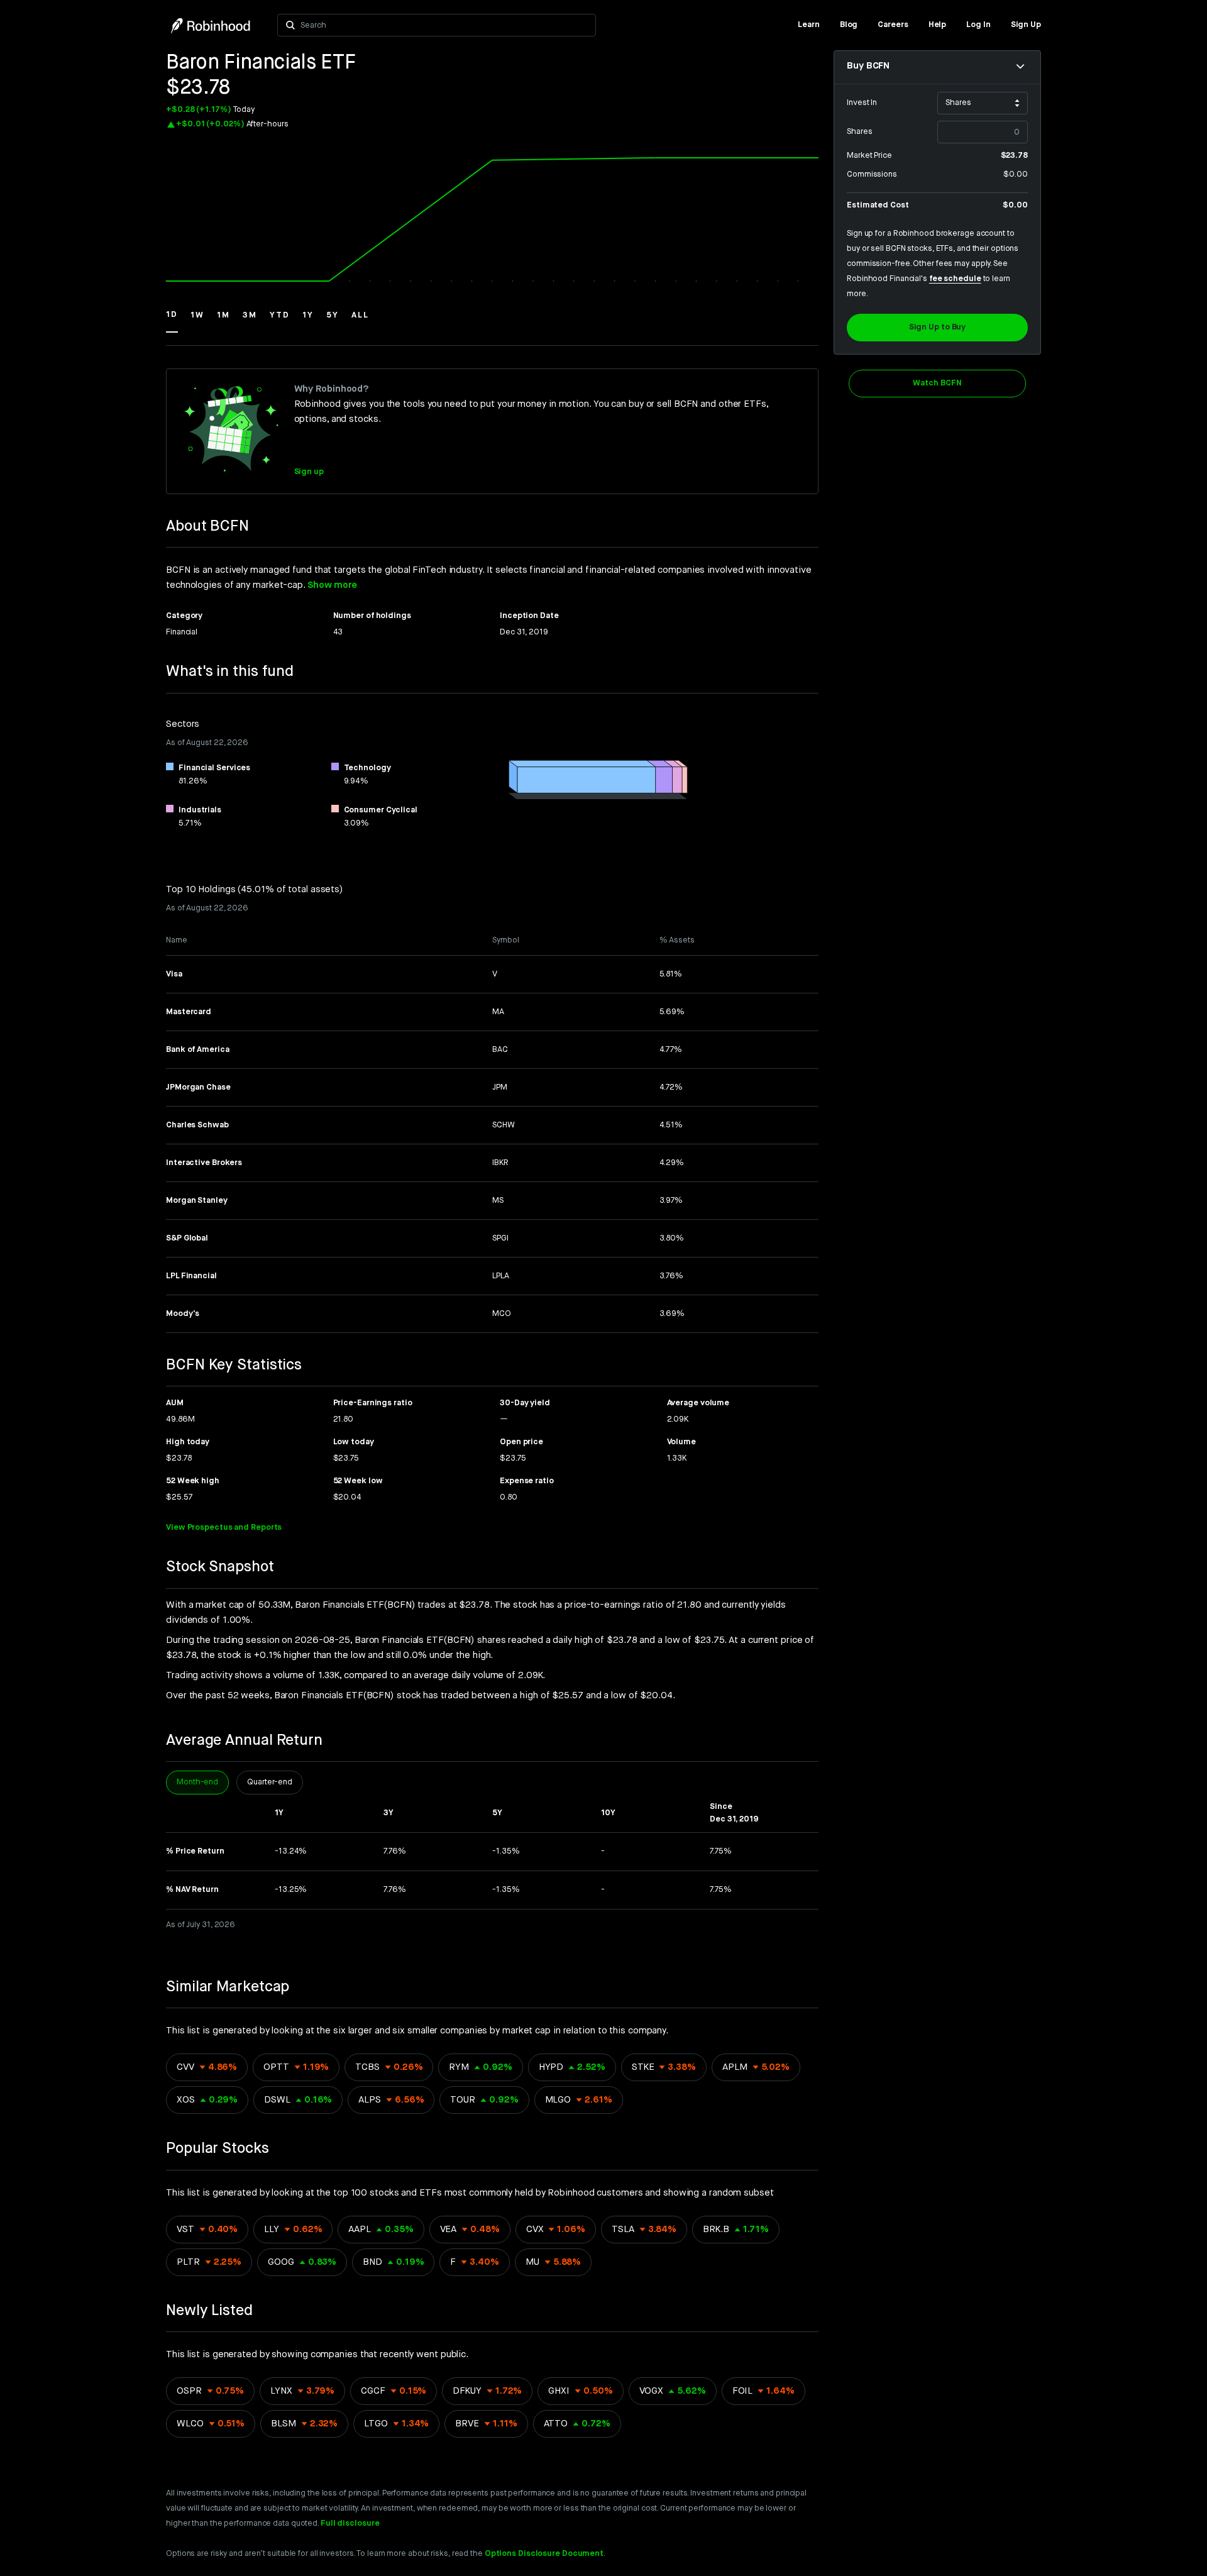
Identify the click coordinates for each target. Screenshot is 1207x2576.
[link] (809, 25)
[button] (172, 321)
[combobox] (444, 25)
